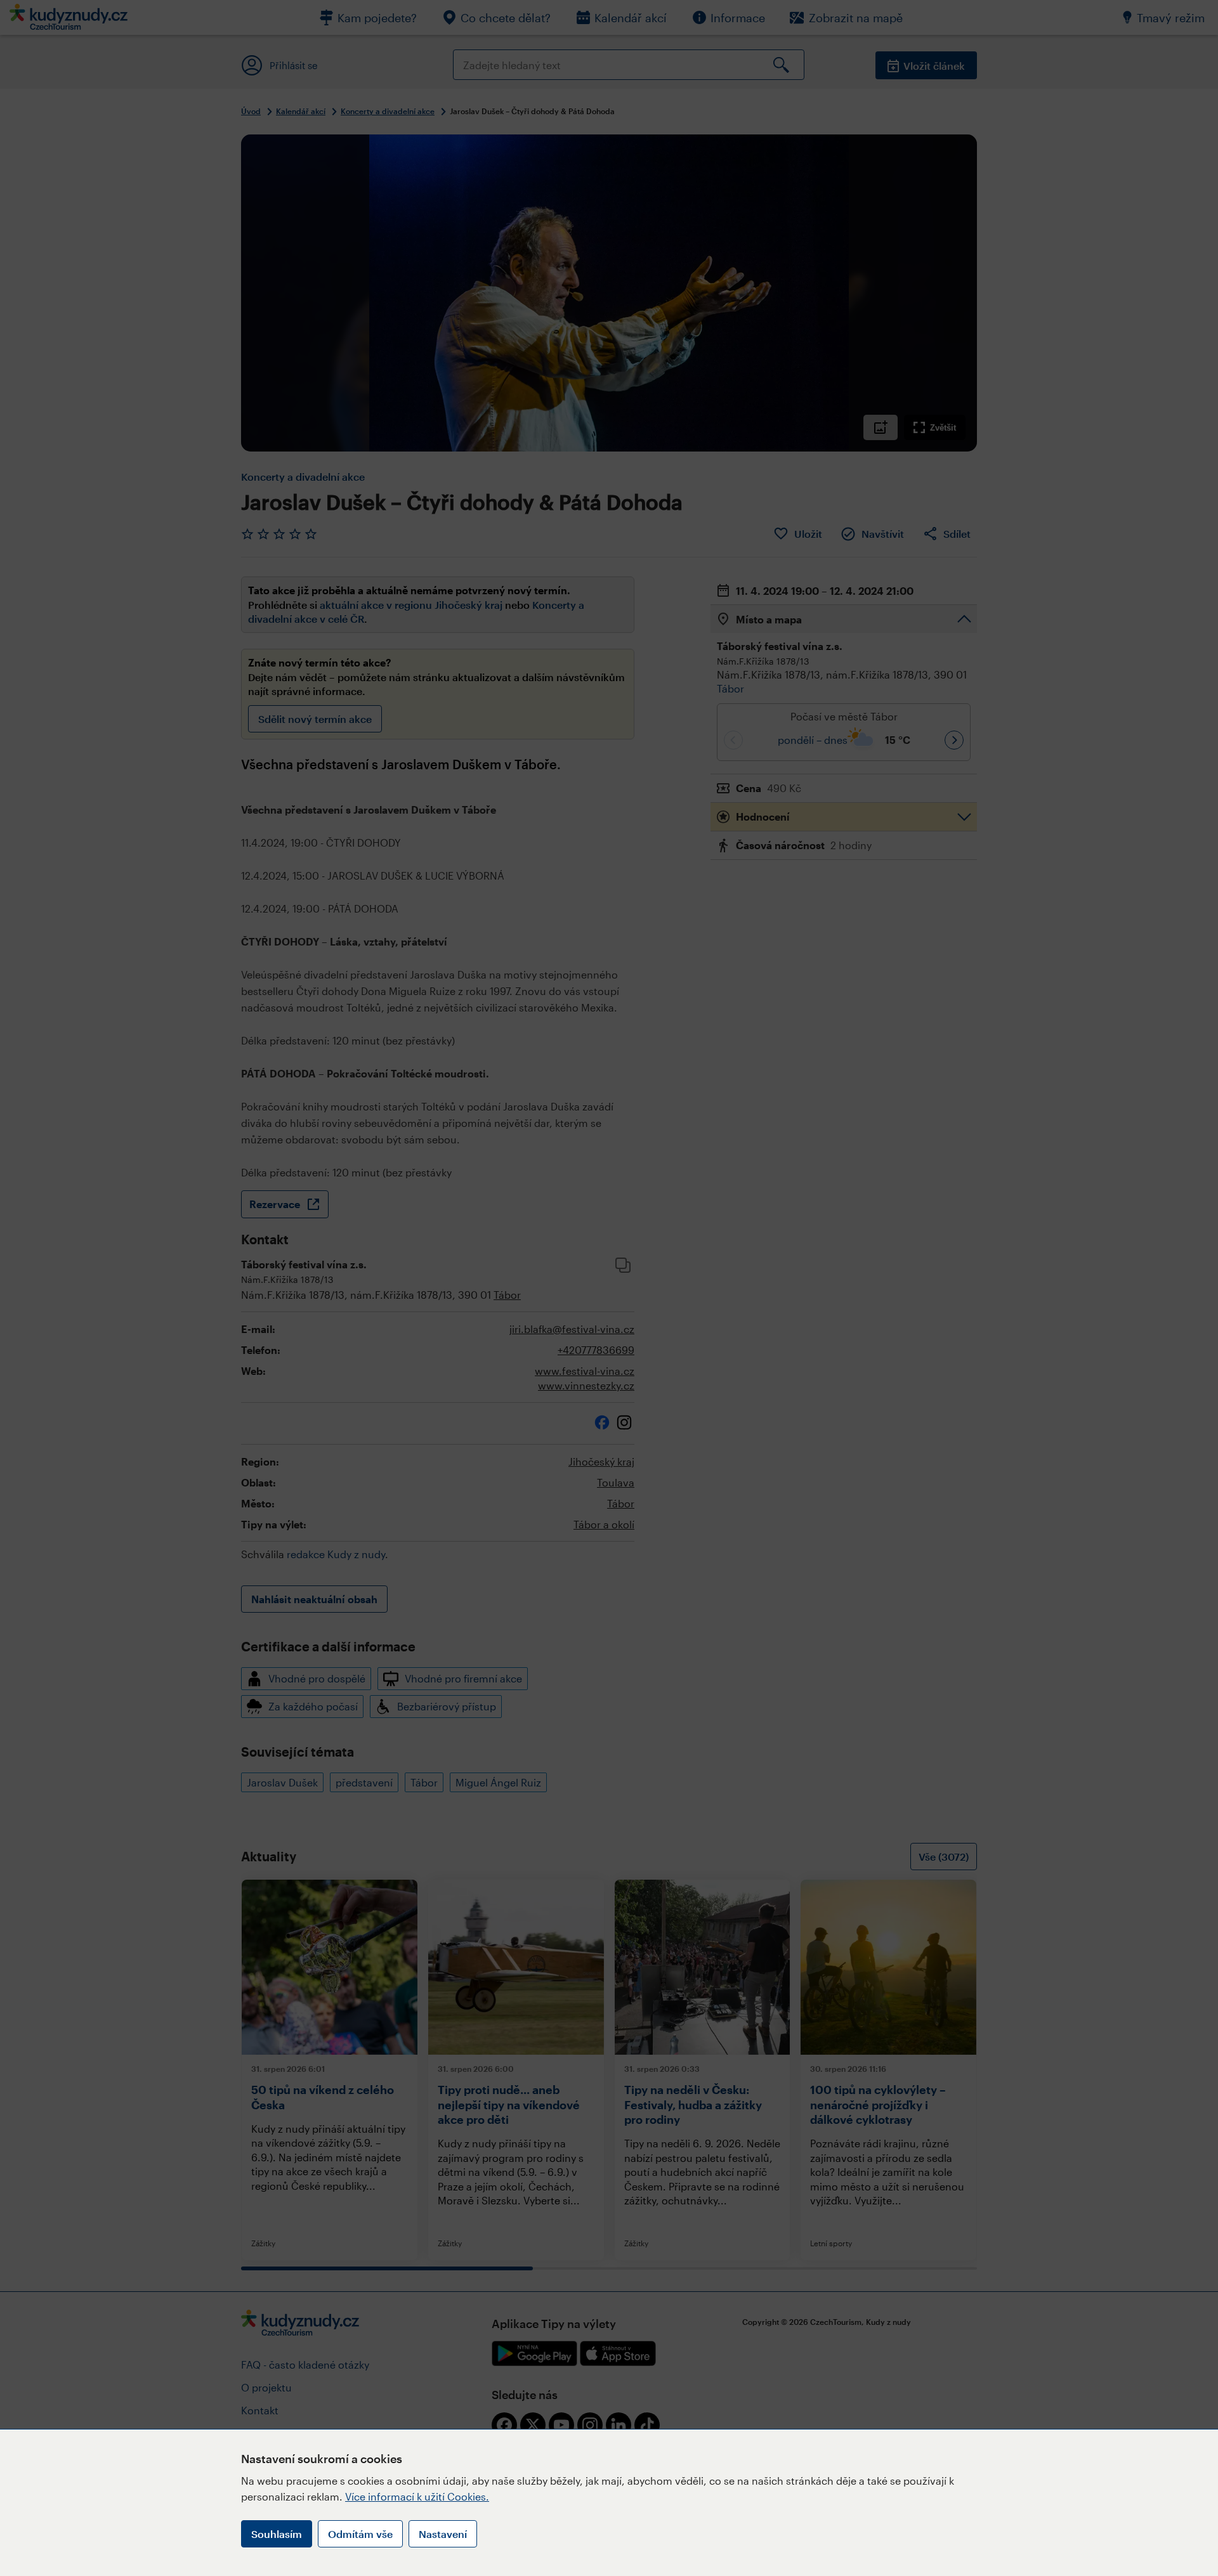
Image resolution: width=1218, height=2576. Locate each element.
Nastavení (443, 2534)
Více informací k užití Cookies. (417, 2496)
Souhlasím (277, 2534)
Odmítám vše (360, 2534)
